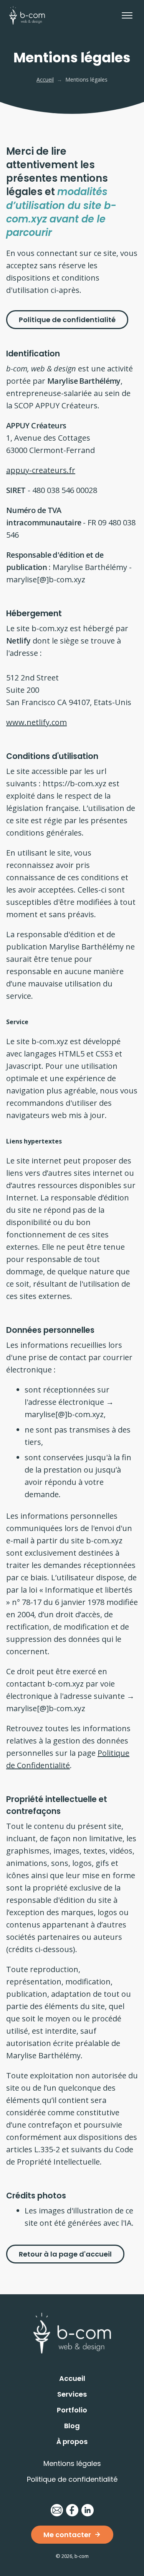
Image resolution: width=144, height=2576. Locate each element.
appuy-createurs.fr (41, 470)
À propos (72, 2441)
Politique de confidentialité (67, 320)
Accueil (45, 79)
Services (72, 2394)
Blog (72, 2426)
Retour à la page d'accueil (65, 2254)
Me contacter (67, 2535)
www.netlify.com (36, 722)
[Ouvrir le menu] (127, 15)
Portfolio (72, 2410)
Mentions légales (72, 2463)
